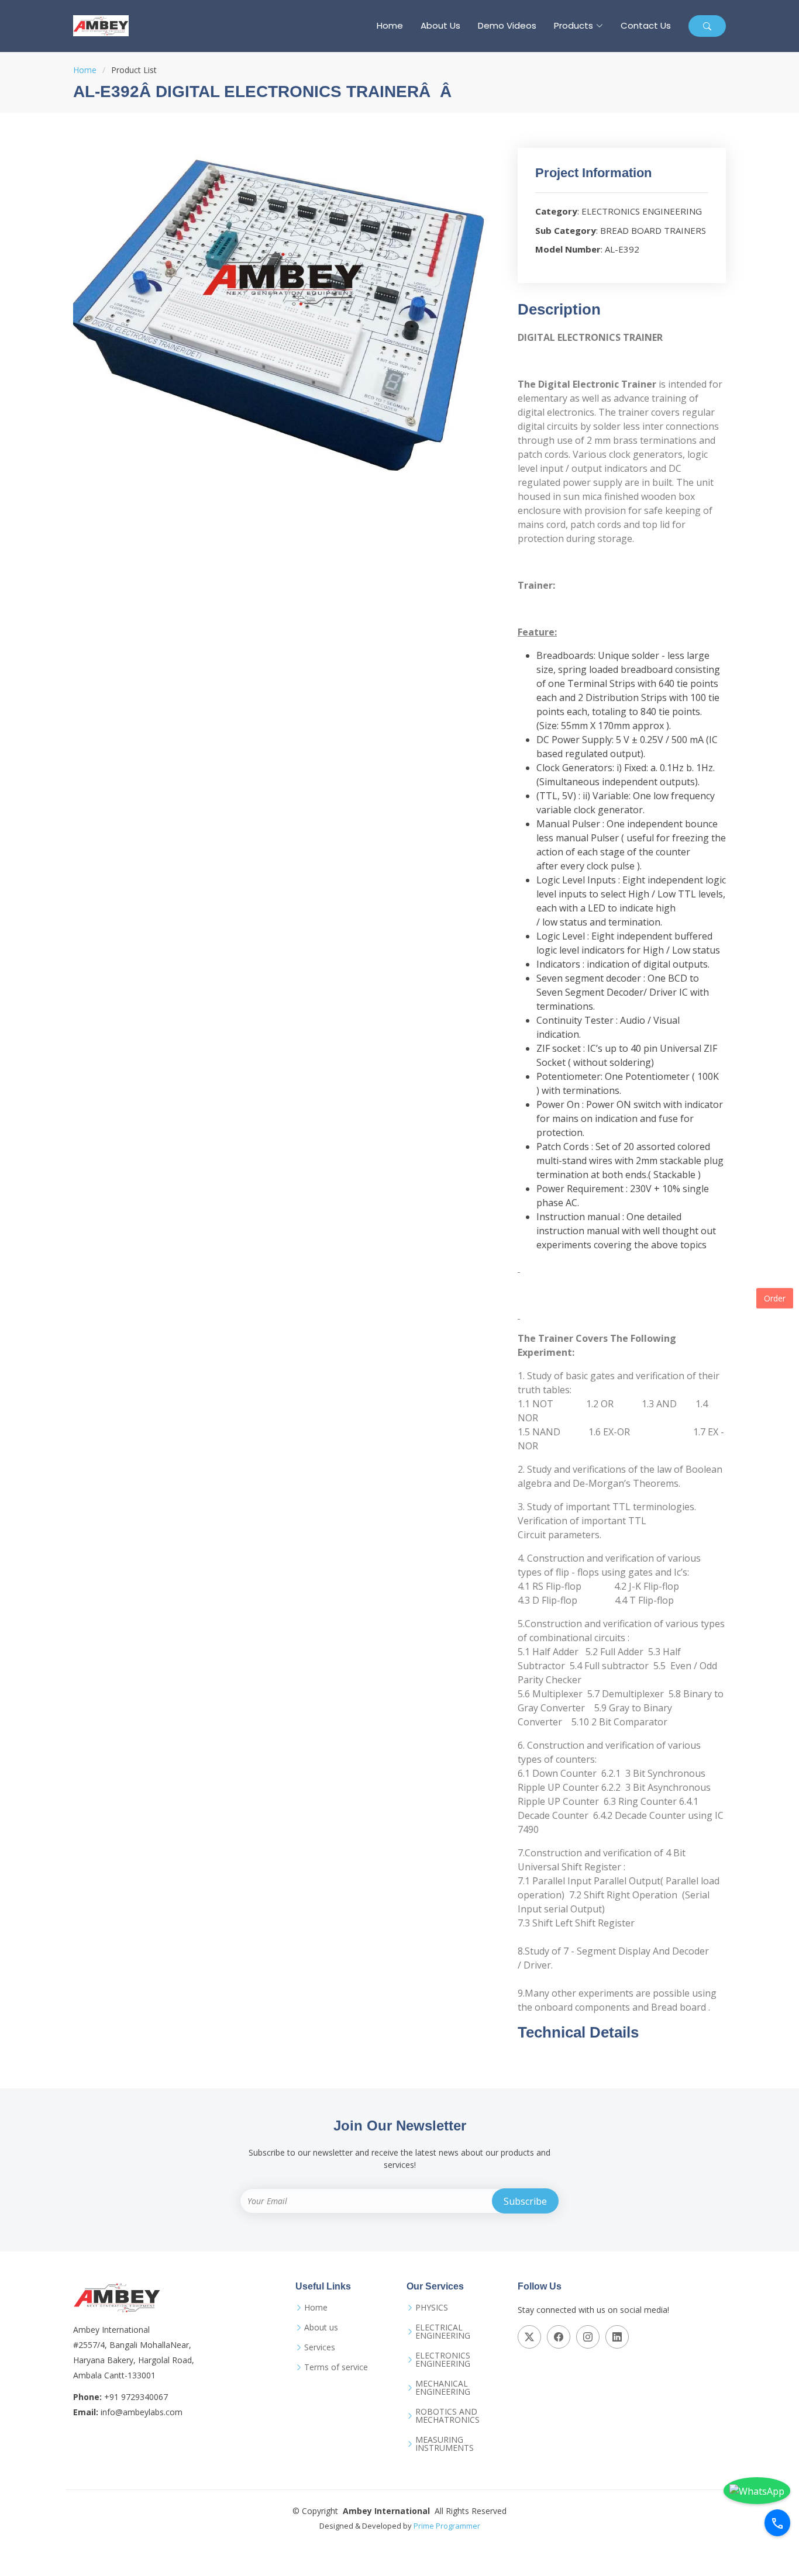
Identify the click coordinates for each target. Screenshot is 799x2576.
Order (775, 1298)
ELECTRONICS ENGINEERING (443, 2360)
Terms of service (336, 2367)
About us (321, 2328)
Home (390, 25)
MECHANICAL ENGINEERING (443, 2388)
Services (320, 2347)
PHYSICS (432, 2308)
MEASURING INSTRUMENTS (445, 2444)
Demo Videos (507, 25)
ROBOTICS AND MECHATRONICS (447, 2416)
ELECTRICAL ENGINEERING (443, 2332)
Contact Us (646, 25)
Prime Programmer (447, 2526)
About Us (440, 25)
